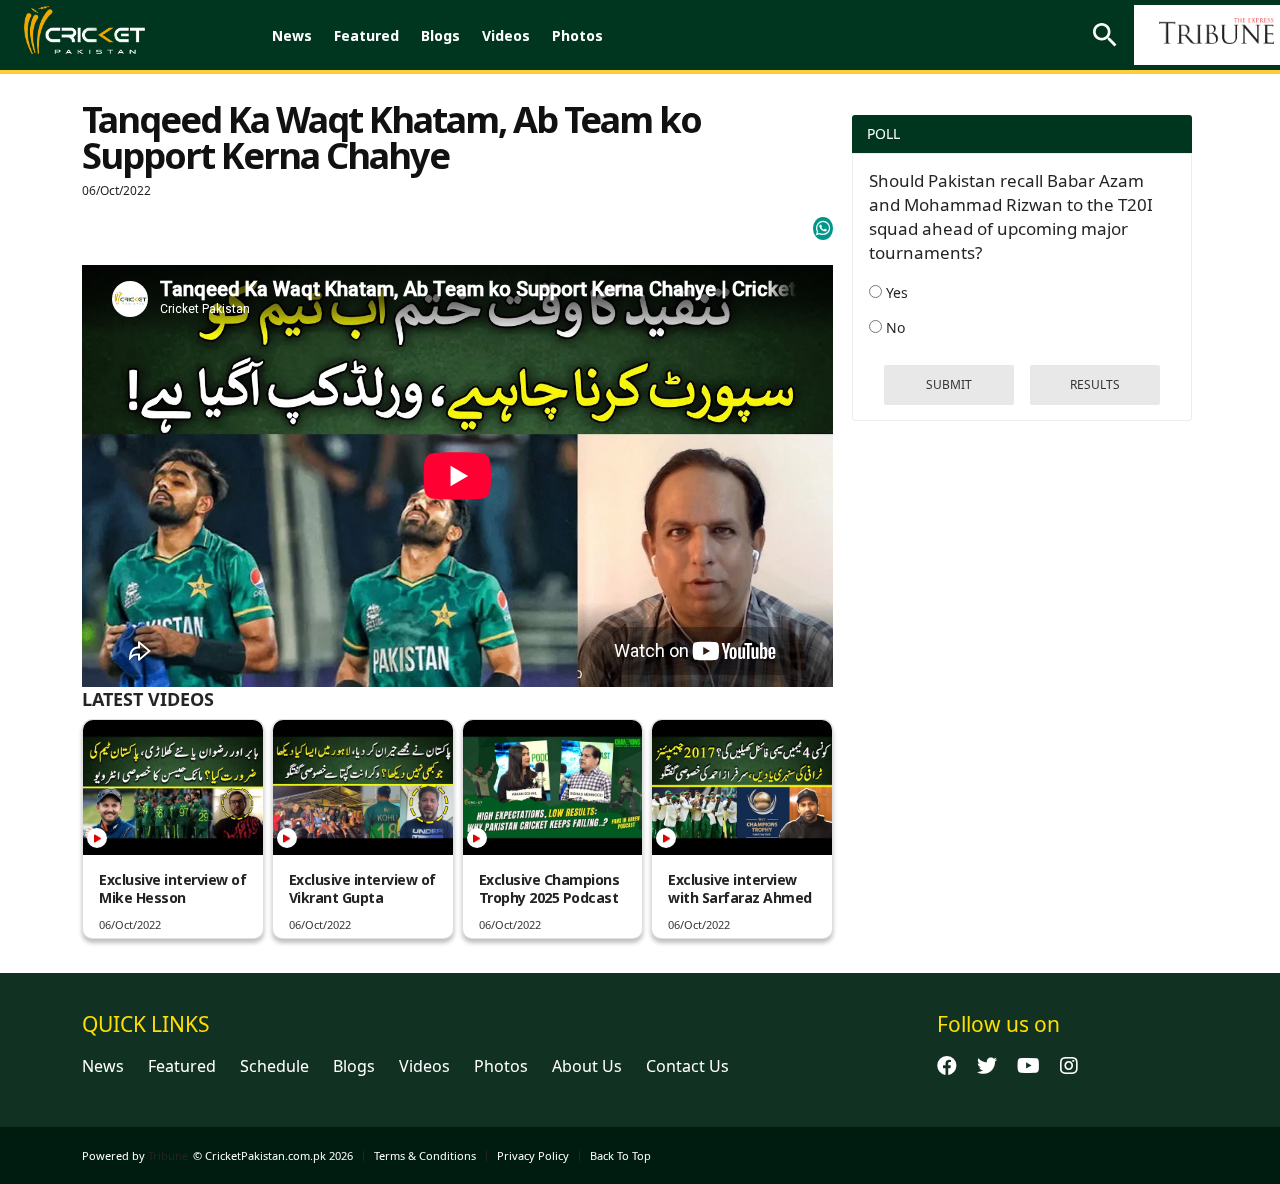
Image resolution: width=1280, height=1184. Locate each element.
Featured (366, 35)
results (1095, 384)
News (292, 35)
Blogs (440, 35)
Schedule (274, 1066)
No (893, 327)
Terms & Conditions (425, 1155)
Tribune (168, 1155)
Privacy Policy (533, 1155)
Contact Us (687, 1066)
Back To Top (620, 1155)
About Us (587, 1066)
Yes (895, 292)
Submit (949, 384)
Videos (506, 35)
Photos (577, 35)
